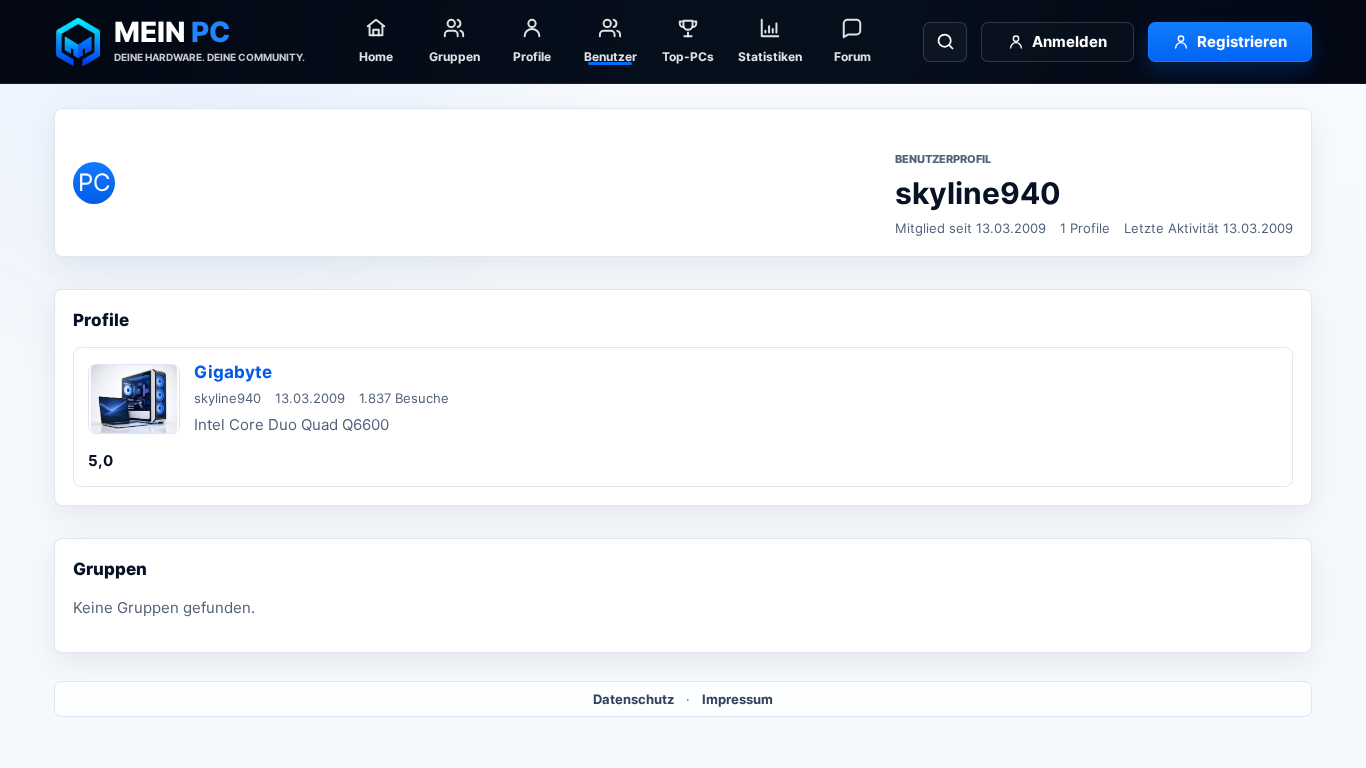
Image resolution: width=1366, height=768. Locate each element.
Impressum (737, 699)
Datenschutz (633, 699)
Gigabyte (233, 372)
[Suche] (945, 42)
